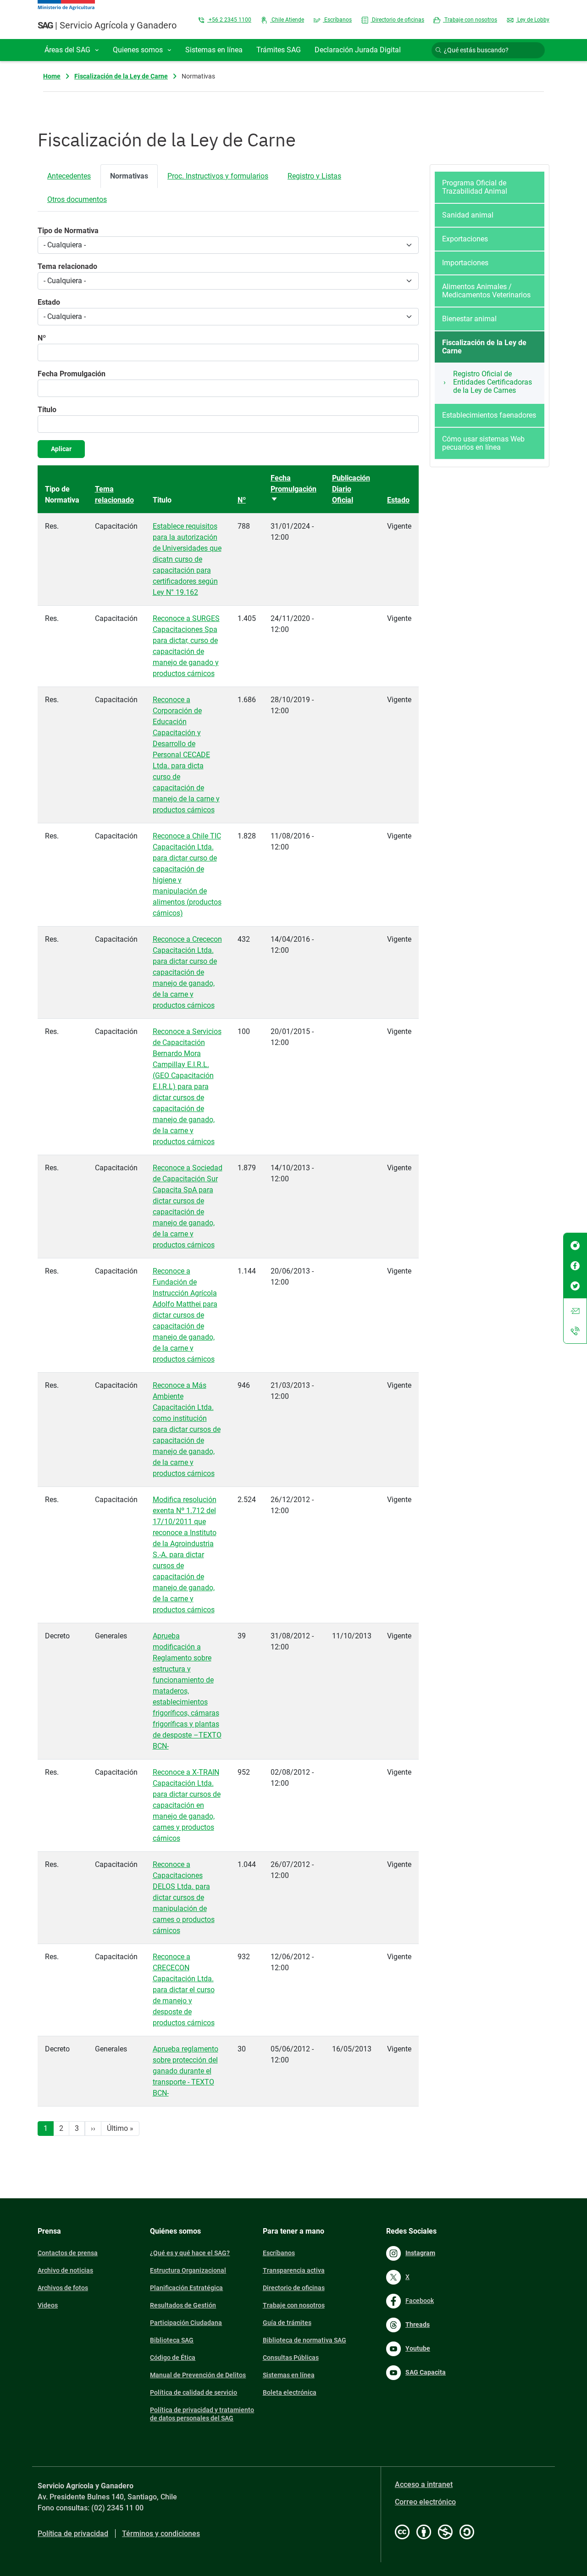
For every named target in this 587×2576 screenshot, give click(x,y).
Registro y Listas (314, 176)
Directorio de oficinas (397, 20)
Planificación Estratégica (186, 2288)
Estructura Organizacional (188, 2270)
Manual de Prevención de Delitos (198, 2375)
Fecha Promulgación (72, 374)
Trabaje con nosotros (470, 20)
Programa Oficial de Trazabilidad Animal (475, 187)
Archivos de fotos (63, 2288)
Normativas (129, 176)
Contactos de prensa (68, 2253)
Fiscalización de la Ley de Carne (121, 76)
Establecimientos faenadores (489, 415)
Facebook (420, 2301)
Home (52, 76)
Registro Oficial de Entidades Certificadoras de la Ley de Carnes (493, 382)
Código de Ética (173, 2358)
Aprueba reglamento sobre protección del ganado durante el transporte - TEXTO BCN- (186, 2071)
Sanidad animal (468, 215)
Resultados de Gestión (183, 2305)
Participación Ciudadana (186, 2323)
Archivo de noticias (65, 2270)
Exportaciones (465, 239)
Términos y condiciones (161, 2534)
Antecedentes (69, 176)
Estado (49, 302)
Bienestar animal (469, 319)
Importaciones (465, 263)
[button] (72, 50)
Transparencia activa (294, 2270)
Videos (48, 2305)
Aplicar (61, 449)
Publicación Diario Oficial (351, 489)
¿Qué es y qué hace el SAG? (190, 2253)
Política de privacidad (73, 2534)
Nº (42, 338)
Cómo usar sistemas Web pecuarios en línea (483, 443)
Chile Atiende (287, 20)
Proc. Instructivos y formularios (218, 176)
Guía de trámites (287, 2323)
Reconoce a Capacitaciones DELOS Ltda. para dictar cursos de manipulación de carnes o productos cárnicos (184, 1897)
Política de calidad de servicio (194, 2392)
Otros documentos (77, 199)
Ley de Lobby (533, 20)
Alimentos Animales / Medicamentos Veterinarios (486, 291)
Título (47, 410)
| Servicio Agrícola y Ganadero (107, 25)
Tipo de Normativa (68, 231)
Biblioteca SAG (172, 2340)
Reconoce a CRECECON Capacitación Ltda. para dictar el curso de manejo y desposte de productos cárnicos (184, 1990)
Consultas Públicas (291, 2358)
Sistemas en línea (289, 2375)
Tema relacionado (67, 266)
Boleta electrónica (290, 2392)
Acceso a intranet (424, 2484)
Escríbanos (337, 20)
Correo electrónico (425, 2502)
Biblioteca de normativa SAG (305, 2340)
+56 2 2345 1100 (229, 20)
